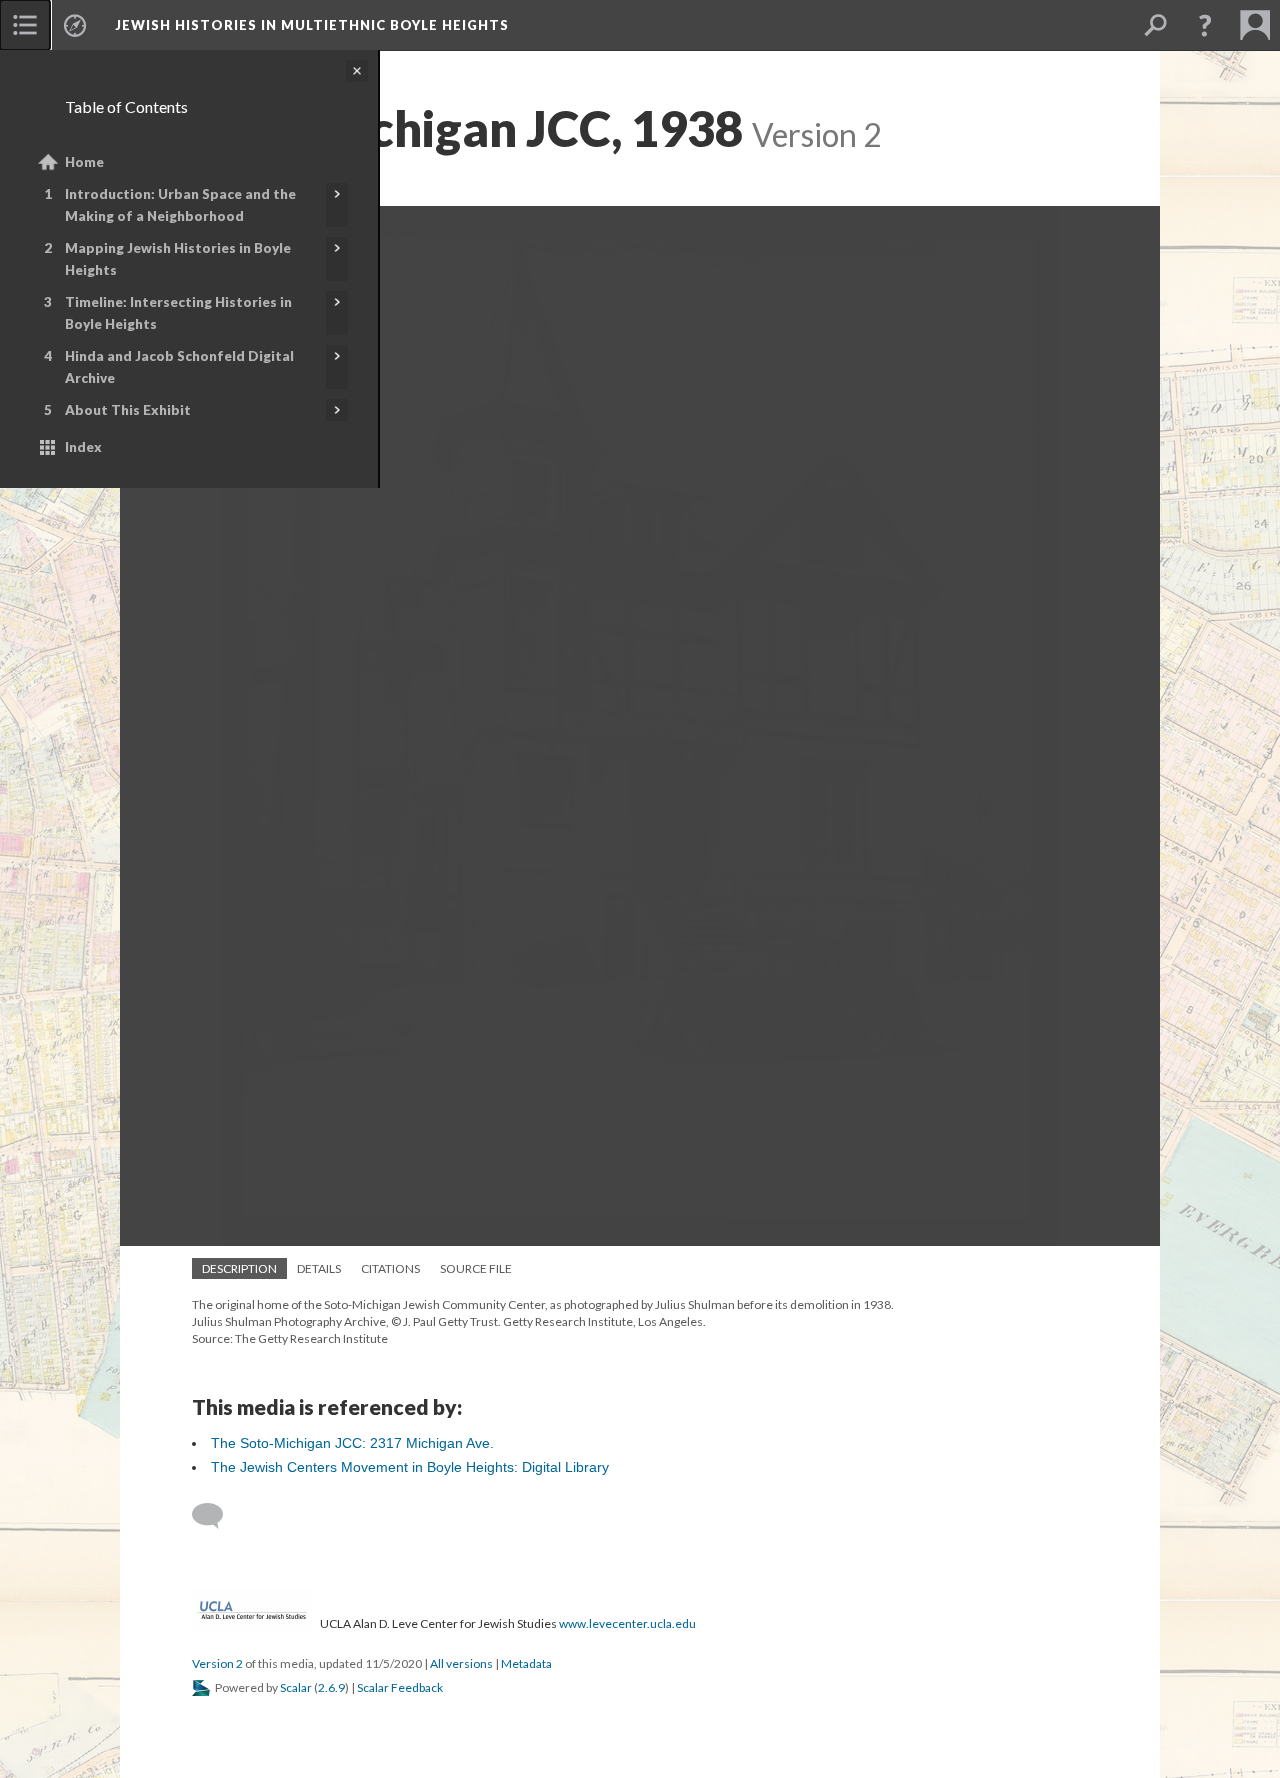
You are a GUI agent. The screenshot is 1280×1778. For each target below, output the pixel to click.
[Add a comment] (216, 1516)
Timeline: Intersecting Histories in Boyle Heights (178, 313)
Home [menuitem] (84, 162)
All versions (461, 1663)
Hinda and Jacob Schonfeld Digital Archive (179, 367)
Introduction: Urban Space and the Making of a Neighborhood (180, 205)
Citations (390, 1268)
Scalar (296, 1687)
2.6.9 (331, 1687)
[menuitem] (25, 25)
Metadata (526, 1663)
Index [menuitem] (83, 447)
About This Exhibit (128, 410)
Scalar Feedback (400, 1687)
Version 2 (217, 1663)
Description (239, 1268)
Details (319, 1268)
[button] (1205, 25)
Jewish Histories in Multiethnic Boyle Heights (312, 25)
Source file (476, 1268)
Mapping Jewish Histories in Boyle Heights (178, 259)
